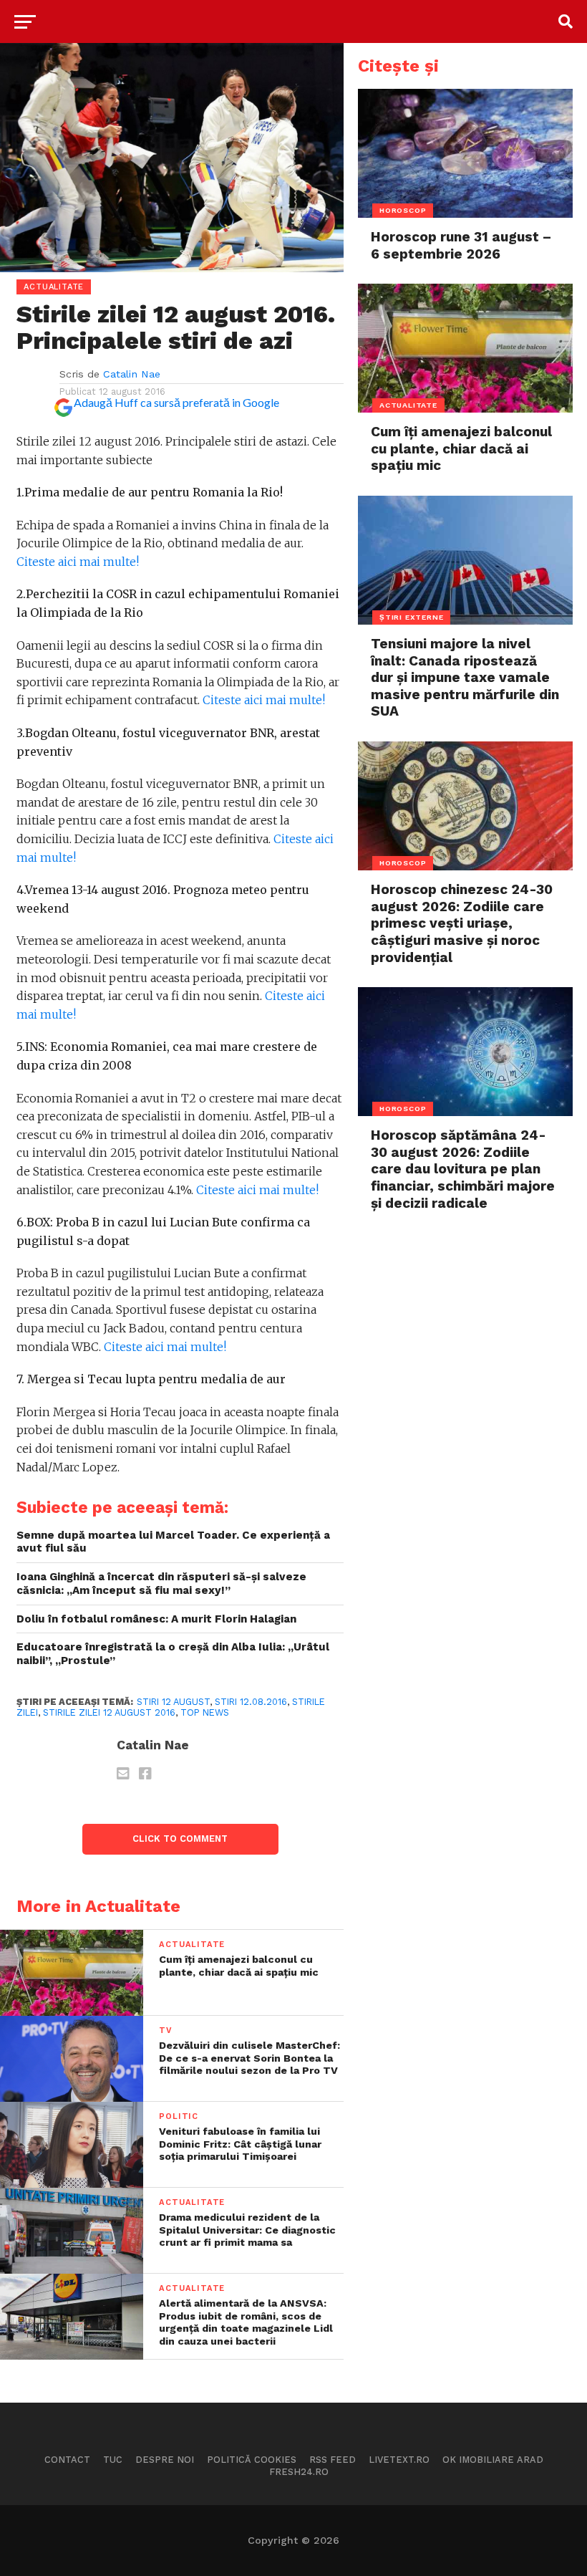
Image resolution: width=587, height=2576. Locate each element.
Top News (205, 1712)
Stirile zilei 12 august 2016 (109, 1712)
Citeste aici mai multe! (78, 562)
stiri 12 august (173, 1702)
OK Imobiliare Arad (493, 2460)
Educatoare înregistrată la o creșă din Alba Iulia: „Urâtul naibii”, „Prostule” (173, 1654)
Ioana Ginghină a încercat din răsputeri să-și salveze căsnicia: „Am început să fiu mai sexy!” (161, 1583)
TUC (113, 2460)
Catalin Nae (132, 374)
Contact (67, 2460)
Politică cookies (252, 2460)
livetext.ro (399, 2460)
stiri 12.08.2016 (251, 1702)
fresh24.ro (299, 2472)
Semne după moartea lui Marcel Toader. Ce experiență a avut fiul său (173, 1542)
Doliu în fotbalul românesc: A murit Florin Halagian (156, 1619)
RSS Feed (333, 2460)
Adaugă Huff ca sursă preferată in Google (176, 402)
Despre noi (165, 2460)
